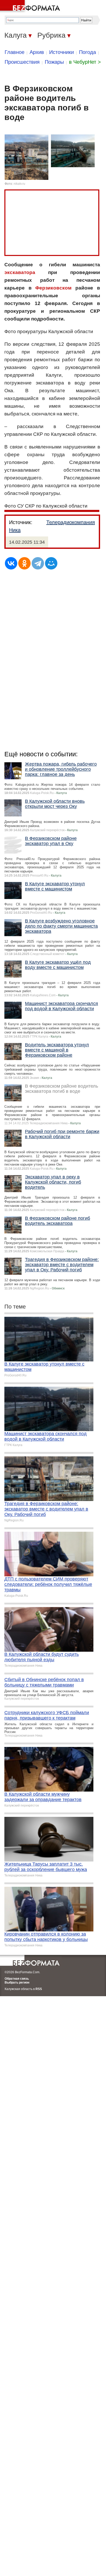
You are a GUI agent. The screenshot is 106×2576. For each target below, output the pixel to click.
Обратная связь (17, 1979)
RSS (39, 1989)
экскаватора (20, 272)
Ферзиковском (53, 288)
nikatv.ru (19, 184)
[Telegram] (38, 563)
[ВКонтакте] (11, 563)
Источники (61, 52)
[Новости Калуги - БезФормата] (31, 6)
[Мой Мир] (51, 563)
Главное (15, 52)
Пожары (54, 62)
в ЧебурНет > (85, 62)
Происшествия (22, 62)
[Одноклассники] (24, 563)
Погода (87, 52)
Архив (37, 52)
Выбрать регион (17, 1983)
